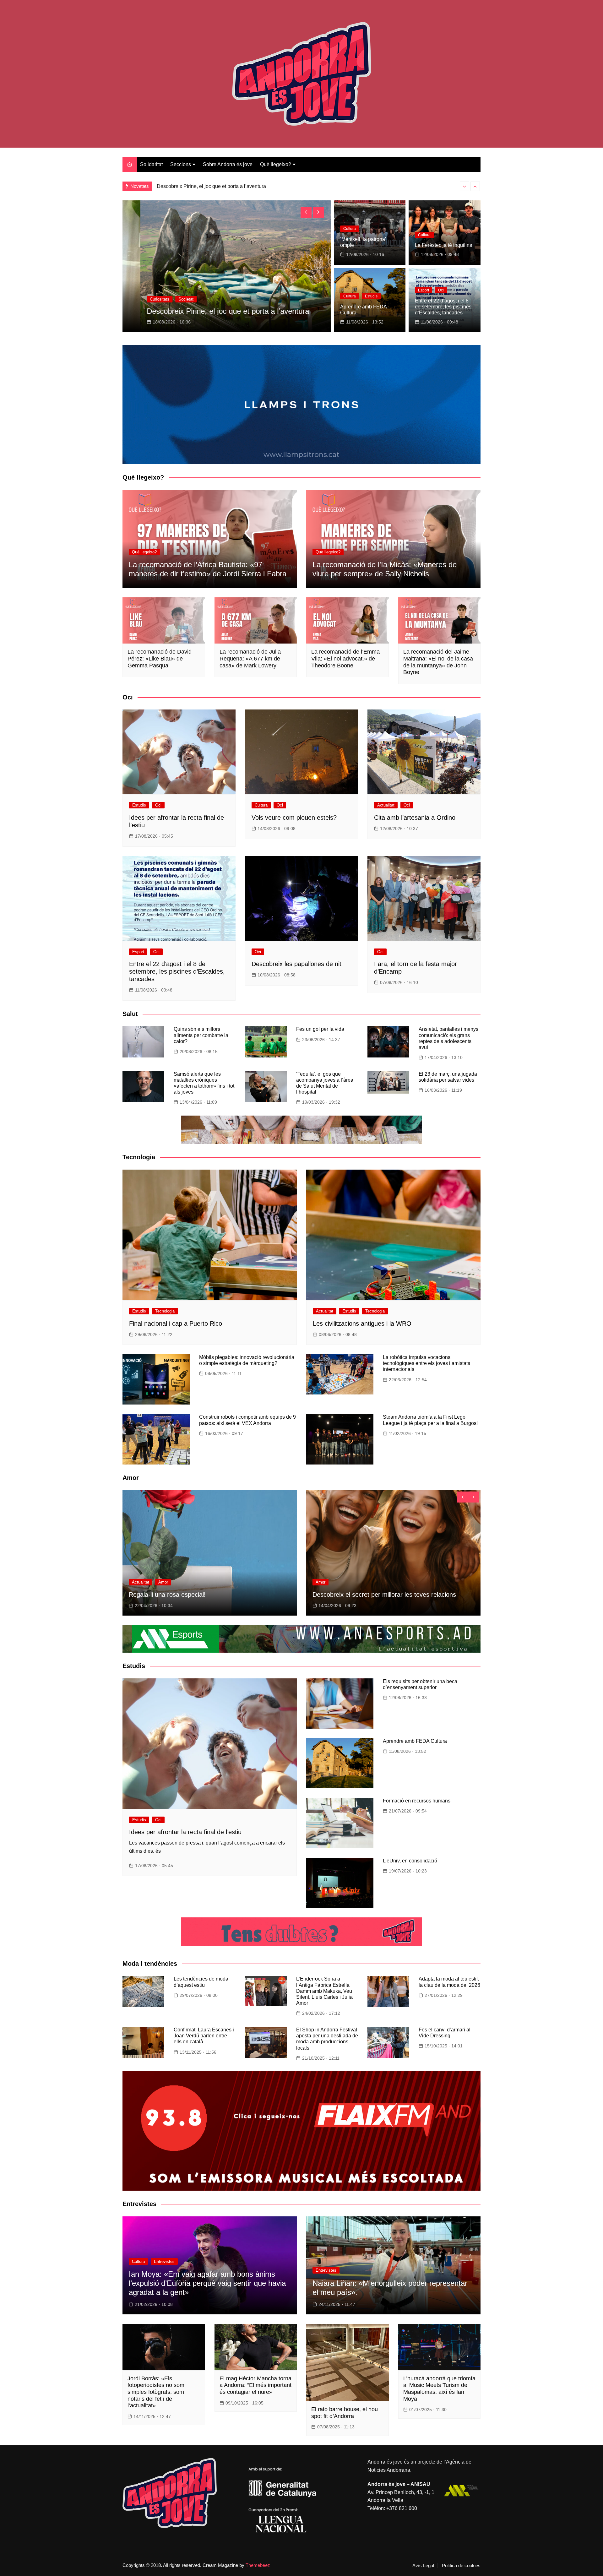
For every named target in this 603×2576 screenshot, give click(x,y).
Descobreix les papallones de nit (296, 964)
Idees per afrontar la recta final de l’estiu (201, 186)
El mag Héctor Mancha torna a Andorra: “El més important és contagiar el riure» (255, 2385)
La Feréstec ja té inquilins (443, 245)
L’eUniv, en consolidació (410, 1861)
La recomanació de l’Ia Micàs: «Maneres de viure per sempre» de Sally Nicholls (385, 569)
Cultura (138, 299)
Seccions (181, 164)
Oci (157, 299)
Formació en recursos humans (417, 1801)
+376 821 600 (402, 2508)
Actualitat (386, 805)
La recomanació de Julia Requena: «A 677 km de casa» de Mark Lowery (250, 658)
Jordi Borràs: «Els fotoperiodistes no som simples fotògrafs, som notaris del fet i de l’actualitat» (156, 2392)
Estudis (371, 296)
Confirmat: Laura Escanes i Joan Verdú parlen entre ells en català (204, 2036)
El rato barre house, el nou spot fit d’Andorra (345, 2413)
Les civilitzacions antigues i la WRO (362, 1323)
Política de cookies (461, 2566)
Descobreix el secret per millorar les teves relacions (384, 1595)
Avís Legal (423, 2566)
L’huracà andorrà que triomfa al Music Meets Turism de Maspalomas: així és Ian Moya (439, 2389)
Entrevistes (164, 2261)
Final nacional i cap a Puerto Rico (176, 1323)
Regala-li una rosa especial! (167, 1595)
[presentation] (464, 186)
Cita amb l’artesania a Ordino (415, 818)
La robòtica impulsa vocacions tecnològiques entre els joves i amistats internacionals (426, 1363)
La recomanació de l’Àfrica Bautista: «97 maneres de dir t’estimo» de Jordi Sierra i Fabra (208, 569)
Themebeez (258, 2565)
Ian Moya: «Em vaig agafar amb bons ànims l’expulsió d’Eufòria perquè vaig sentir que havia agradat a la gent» (207, 2283)
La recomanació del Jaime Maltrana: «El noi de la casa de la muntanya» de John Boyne (438, 662)
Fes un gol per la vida (320, 1029)
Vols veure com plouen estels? (179, 311)
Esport (424, 290)
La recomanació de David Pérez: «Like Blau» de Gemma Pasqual (160, 658)
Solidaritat (151, 164)
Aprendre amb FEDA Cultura (415, 1741)
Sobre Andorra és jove (228, 164)
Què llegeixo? (276, 164)
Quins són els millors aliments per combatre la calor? (201, 1035)
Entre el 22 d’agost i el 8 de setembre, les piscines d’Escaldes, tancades (443, 307)
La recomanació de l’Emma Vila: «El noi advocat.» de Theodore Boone (345, 658)
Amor (163, 1582)
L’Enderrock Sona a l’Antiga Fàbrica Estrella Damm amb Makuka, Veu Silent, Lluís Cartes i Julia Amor (324, 1991)
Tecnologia (165, 1311)
